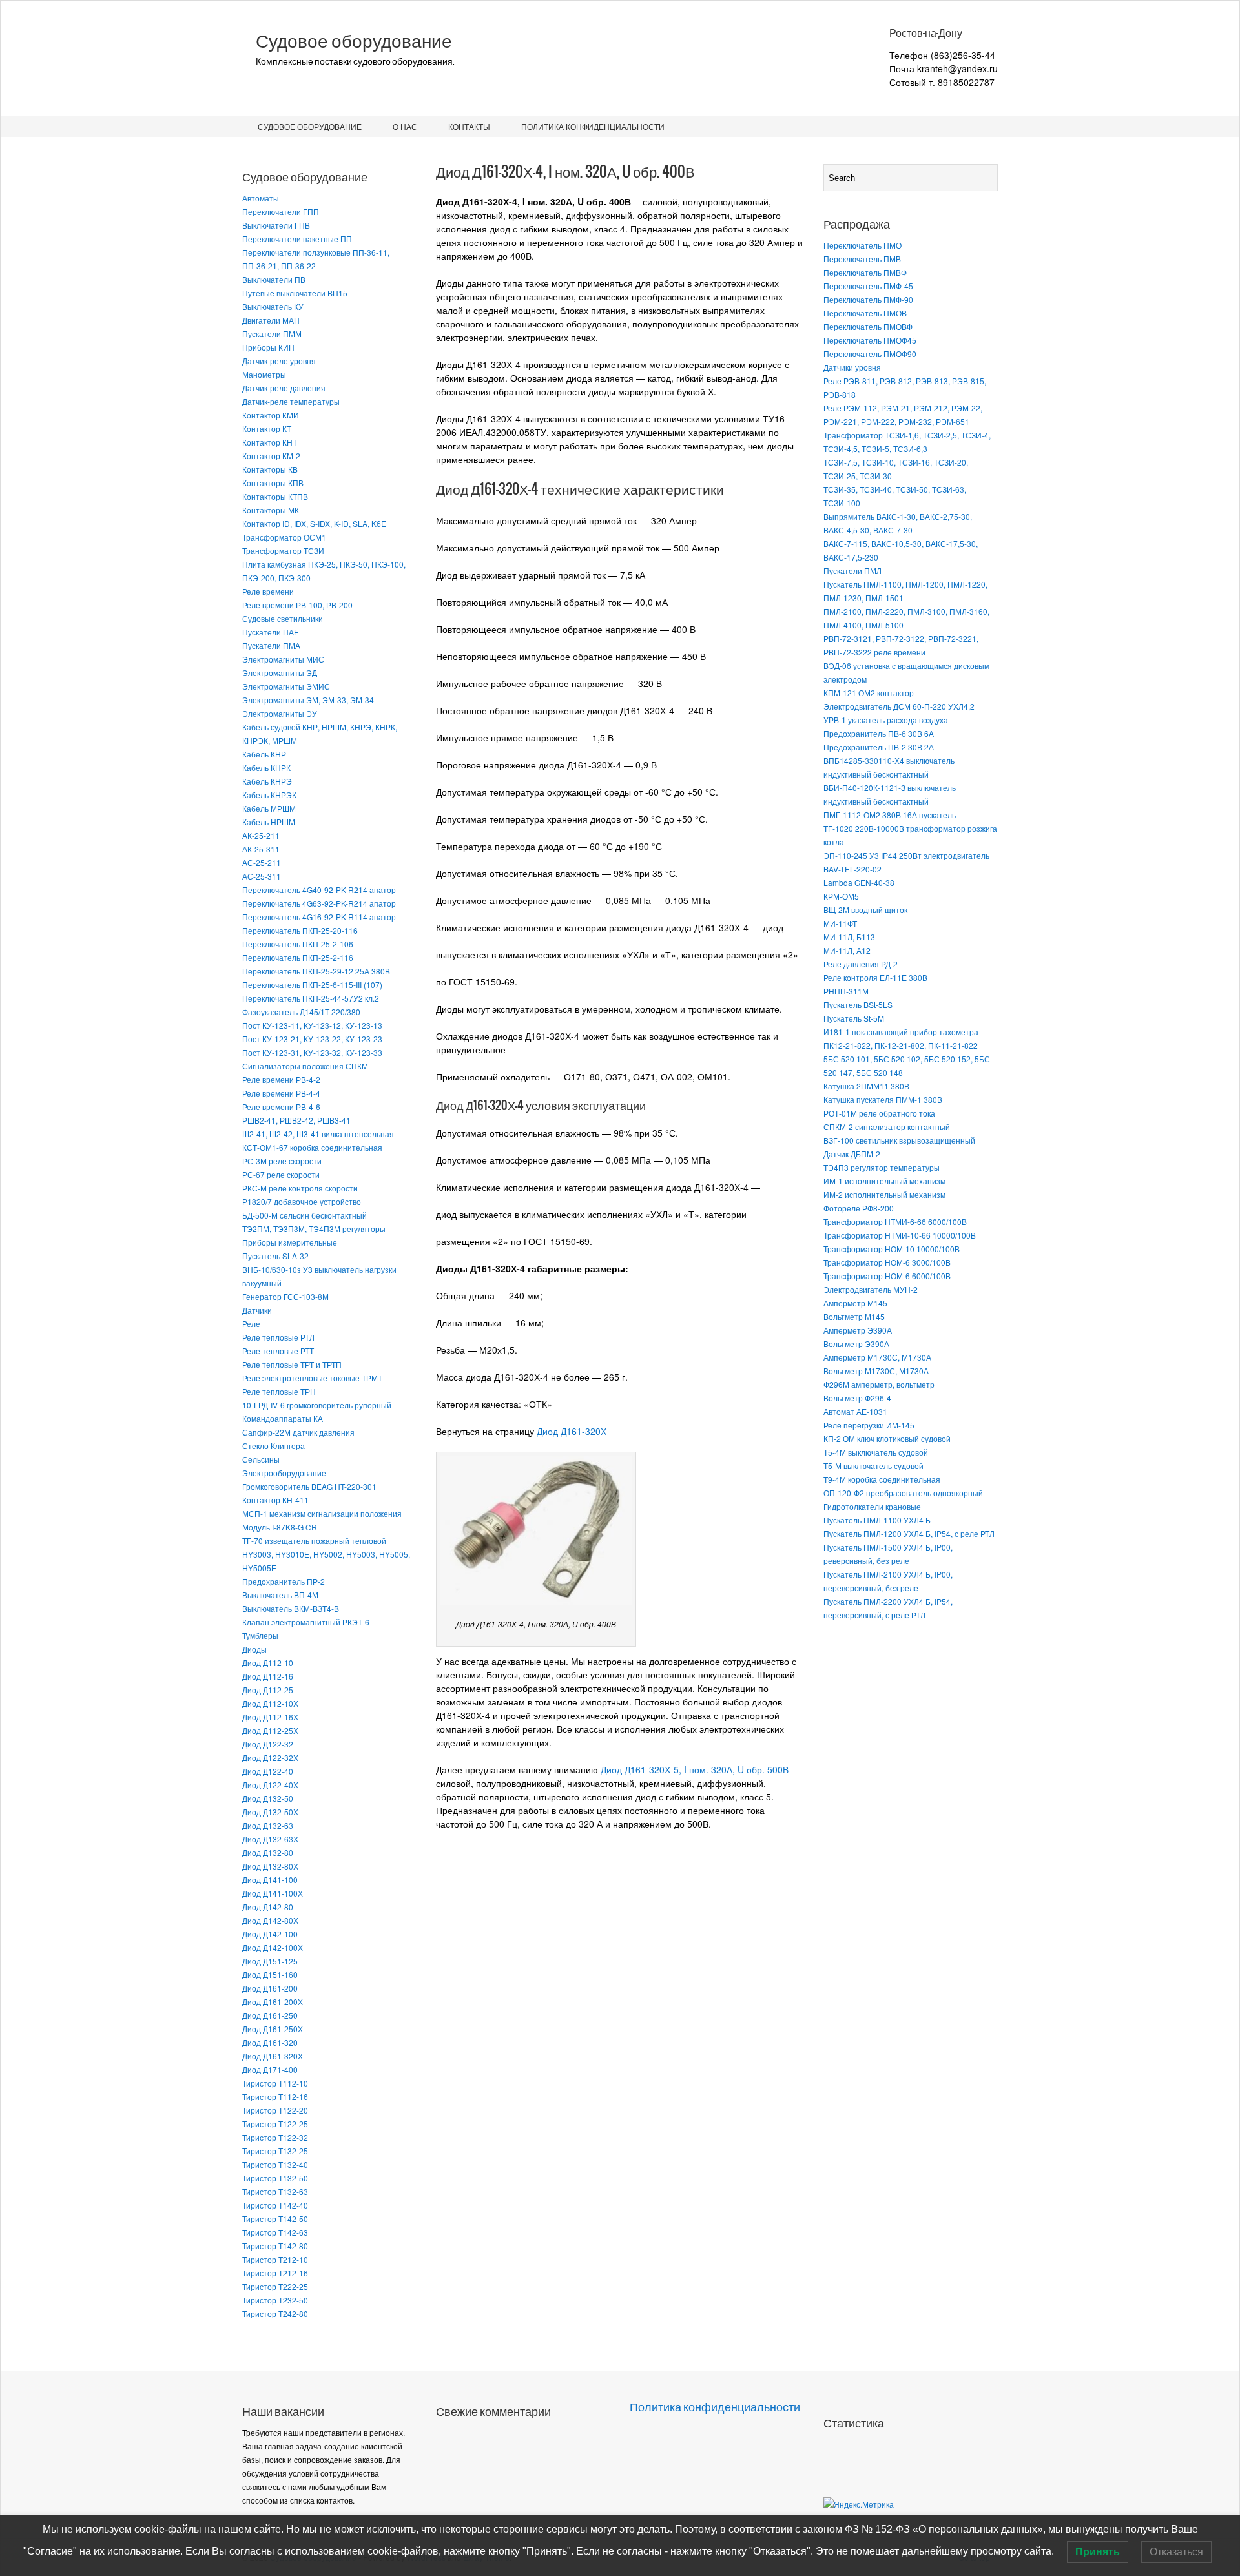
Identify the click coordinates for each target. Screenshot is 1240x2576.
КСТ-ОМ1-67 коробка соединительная (312, 1147)
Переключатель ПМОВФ (868, 326)
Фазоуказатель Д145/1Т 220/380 (301, 1012)
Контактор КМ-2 (271, 456)
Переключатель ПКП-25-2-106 (298, 944)
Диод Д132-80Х (270, 1866)
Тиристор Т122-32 (275, 2137)
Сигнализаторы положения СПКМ (305, 1066)
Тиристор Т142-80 (275, 2246)
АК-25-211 (261, 835)
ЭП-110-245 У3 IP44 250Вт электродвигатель (906, 855)
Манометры (264, 374)
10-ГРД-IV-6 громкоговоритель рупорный (317, 1405)
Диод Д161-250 (270, 2015)
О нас (405, 126)
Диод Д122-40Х (270, 1785)
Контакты (469, 126)
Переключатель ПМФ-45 (868, 286)
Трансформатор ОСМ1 (284, 537)
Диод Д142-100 (270, 1934)
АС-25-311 (262, 876)
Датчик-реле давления (284, 388)
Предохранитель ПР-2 (284, 1581)
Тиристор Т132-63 (275, 2191)
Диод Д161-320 (270, 2042)
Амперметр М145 (855, 1303)
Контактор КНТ (270, 442)
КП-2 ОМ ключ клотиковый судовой (887, 1438)
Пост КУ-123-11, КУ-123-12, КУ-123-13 (312, 1025)
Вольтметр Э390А (856, 1344)
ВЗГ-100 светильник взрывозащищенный (899, 1140)
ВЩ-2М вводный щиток (865, 910)
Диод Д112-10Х (270, 1703)
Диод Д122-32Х (270, 1757)
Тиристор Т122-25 (275, 2124)
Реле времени (268, 591)
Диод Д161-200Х (273, 2002)
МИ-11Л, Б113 (849, 937)
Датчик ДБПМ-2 (852, 1154)
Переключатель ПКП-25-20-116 (300, 930)
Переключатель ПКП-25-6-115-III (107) (312, 984)
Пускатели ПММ (272, 334)
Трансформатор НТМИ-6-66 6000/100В (895, 1221)
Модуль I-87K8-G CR (280, 1527)
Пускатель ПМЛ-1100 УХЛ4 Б (877, 1520)
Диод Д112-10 (268, 1663)
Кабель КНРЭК (269, 795)
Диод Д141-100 (270, 1880)
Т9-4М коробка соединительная (882, 1479)
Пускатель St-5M (854, 1018)
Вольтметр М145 (854, 1316)
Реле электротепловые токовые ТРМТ (312, 1378)
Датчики (257, 1310)
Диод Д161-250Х (273, 2029)
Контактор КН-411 (275, 1500)
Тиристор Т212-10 (275, 2259)
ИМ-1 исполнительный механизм (884, 1181)
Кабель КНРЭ (267, 781)
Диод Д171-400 (270, 2069)
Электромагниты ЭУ (280, 713)
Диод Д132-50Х (270, 1812)
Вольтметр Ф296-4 (857, 1398)
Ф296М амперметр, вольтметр (879, 1384)
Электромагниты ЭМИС (286, 686)
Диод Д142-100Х (273, 1947)
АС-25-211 (262, 862)
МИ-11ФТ (840, 923)
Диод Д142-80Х (270, 1920)
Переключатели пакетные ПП (297, 239)
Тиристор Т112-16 (275, 2097)
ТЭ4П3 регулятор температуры (882, 1167)
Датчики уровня (852, 367)
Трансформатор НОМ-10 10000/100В (892, 1249)
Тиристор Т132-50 (275, 2178)
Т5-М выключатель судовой (873, 1466)
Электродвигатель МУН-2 (871, 1289)
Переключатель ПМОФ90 (870, 354)
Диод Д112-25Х (270, 1730)
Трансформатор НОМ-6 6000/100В (887, 1276)
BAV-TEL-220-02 (852, 869)
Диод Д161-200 (270, 1988)
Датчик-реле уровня (279, 361)
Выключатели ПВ (274, 279)
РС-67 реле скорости (281, 1174)
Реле (251, 1324)
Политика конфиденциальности (593, 126)
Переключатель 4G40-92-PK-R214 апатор (319, 890)
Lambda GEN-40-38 (859, 882)
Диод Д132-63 (268, 1825)
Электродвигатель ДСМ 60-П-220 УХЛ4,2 (899, 706)
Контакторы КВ (270, 469)
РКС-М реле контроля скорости (300, 1188)
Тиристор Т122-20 (275, 2110)
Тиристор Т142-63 (275, 2232)
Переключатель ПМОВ (865, 313)
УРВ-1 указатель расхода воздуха (886, 720)
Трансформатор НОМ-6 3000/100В (887, 1262)
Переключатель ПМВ (862, 259)
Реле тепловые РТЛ (278, 1337)
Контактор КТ (267, 428)
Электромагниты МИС (283, 659)
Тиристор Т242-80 (275, 2313)
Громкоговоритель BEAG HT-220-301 (309, 1486)
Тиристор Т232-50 (275, 2300)
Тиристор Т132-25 (275, 2151)
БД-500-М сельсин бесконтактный (305, 1215)
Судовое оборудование (354, 41)
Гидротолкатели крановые (872, 1506)
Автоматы (261, 198)
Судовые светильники (283, 618)
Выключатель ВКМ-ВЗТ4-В (291, 1608)
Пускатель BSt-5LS (858, 1005)
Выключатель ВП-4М (280, 1595)
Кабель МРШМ (269, 808)
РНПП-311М (846, 991)
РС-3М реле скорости (282, 1161)
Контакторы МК (271, 510)
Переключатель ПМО (863, 245)
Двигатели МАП (271, 320)
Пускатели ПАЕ (271, 632)
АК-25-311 (261, 849)
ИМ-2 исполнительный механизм (884, 1194)
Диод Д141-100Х (273, 1893)
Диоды (254, 1649)
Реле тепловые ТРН (279, 1391)
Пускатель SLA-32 (275, 1256)
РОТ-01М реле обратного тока (879, 1113)
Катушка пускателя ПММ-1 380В (883, 1099)
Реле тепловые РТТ (278, 1351)
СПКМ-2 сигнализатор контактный (887, 1127)
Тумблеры (260, 1635)
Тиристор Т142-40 (275, 2205)
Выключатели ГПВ (276, 225)
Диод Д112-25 (268, 1690)
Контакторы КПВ (273, 483)
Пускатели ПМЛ (852, 571)
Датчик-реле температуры (291, 401)
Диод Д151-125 (270, 1961)
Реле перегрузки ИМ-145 (869, 1425)
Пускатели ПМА (271, 645)
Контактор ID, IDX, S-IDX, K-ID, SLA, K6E (314, 523)
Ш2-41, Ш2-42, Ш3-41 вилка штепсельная (318, 1134)
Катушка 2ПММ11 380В (866, 1086)
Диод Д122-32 (268, 1744)
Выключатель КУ (273, 306)
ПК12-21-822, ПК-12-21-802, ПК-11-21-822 (901, 1045)
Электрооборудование (284, 1473)
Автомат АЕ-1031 (855, 1411)
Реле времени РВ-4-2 (281, 1079)
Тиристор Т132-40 (275, 2164)
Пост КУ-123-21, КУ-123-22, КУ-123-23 (312, 1039)
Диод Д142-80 (268, 1907)
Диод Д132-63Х (270, 1839)
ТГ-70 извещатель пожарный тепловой (314, 1540)
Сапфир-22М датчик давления (298, 1432)
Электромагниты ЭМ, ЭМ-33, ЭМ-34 (308, 700)
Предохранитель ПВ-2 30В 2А (879, 747)
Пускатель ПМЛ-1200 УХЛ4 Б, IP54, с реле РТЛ (909, 1533)
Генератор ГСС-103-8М (285, 1296)
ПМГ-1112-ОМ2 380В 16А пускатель (890, 815)
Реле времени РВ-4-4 (281, 1093)
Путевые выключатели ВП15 (295, 293)
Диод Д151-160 (270, 1974)
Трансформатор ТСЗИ (283, 551)
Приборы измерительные (290, 1242)
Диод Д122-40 (268, 1771)
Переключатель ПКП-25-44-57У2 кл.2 (311, 998)
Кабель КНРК (266, 768)
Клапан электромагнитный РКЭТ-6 (306, 1622)
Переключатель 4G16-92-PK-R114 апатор (319, 917)
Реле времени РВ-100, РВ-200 (297, 605)
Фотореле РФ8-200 (859, 1208)
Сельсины (261, 1459)
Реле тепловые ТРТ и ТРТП (292, 1364)
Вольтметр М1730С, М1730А (876, 1371)
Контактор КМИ (271, 415)
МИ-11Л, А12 (847, 950)
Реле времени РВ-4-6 (281, 1107)
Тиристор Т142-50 (275, 2219)
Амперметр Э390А (858, 1330)
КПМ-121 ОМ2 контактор (869, 693)
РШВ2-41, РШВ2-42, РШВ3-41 (296, 1120)
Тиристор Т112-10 (275, 2083)
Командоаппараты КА (283, 1418)
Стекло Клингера (274, 1446)
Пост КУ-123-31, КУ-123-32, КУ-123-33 (312, 1052)
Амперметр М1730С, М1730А (877, 1357)
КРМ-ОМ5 (841, 896)
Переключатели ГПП (281, 211)
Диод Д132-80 (268, 1852)
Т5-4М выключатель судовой (876, 1452)
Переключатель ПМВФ (865, 272)
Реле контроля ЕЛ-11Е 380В (875, 977)
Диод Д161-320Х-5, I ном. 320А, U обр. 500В (695, 1769)
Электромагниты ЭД (280, 673)
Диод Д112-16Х (270, 1717)
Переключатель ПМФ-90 (868, 299)
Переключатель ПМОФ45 (870, 340)
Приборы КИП (268, 347)
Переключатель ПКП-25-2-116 (298, 957)
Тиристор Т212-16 (275, 2273)
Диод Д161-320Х (273, 2056)
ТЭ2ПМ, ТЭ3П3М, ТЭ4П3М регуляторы (314, 1229)
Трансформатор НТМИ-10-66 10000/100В (900, 1235)
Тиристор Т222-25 (275, 2286)
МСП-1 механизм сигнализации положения (322, 1513)
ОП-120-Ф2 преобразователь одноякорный (903, 1493)
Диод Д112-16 (268, 1676)
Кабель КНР (264, 754)
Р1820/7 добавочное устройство (302, 1201)
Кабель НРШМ (269, 822)
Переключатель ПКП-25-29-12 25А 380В (316, 971)
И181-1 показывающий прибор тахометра (901, 1032)
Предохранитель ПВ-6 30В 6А (879, 733)
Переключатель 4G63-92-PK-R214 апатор (319, 903)
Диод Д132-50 (268, 1798)
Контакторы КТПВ (275, 496)
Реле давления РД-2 (861, 964)
